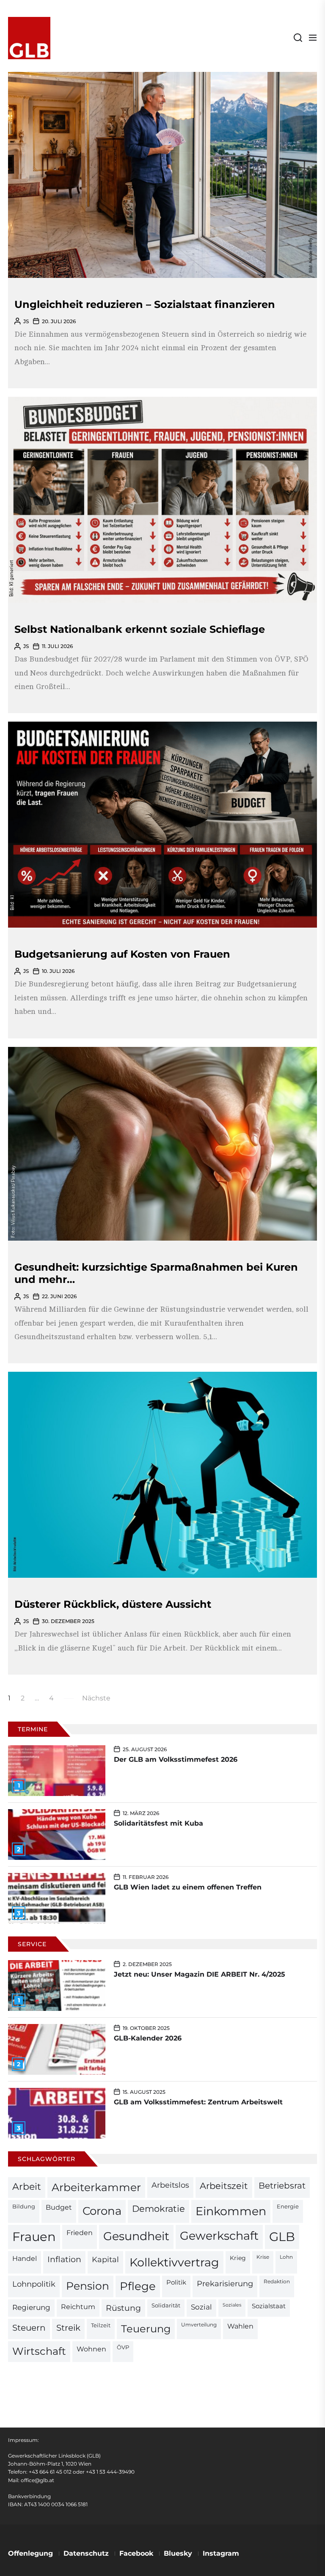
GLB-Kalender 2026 (148, 2038)
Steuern (29, 2328)
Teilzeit (101, 2325)
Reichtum (78, 2307)
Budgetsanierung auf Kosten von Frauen (122, 954)
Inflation (64, 2259)
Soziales (232, 2305)
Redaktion (277, 2282)
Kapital (105, 2259)
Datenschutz (86, 2553)
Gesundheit (136, 2236)
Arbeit (27, 2186)
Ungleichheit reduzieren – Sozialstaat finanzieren (145, 304)
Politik (176, 2282)
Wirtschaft (39, 2351)
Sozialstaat (269, 2306)
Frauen (34, 2237)
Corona (102, 2211)
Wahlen (240, 2326)
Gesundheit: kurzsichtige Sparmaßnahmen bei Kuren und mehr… (156, 1273)
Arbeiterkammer (96, 2187)
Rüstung (123, 2308)
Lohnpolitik (34, 2284)
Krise (263, 2257)
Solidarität (166, 2305)
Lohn (286, 2257)
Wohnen (91, 2349)
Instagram (221, 2553)
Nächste (96, 1698)
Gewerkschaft (219, 2236)
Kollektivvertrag (174, 2262)
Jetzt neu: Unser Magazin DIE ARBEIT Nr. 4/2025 (200, 1974)
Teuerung (146, 2329)
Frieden (80, 2233)
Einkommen (231, 2211)
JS (26, 321)
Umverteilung (199, 2325)
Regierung (31, 2307)
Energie (288, 2206)
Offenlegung (30, 2553)
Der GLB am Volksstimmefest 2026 (176, 1759)
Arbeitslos (170, 2185)
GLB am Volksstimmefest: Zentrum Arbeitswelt (198, 2102)
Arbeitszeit (224, 2186)
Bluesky (178, 2553)
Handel (25, 2259)
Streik (68, 2328)
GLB (282, 2237)
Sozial (201, 2307)
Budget (59, 2207)
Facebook (136, 2553)
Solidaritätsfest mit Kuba (158, 1823)
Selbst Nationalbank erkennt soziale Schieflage (140, 629)
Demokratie (158, 2209)
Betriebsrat (282, 2186)
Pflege (138, 2286)
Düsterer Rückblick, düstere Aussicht (113, 1604)
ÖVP (123, 2347)
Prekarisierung (225, 2284)
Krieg (238, 2258)
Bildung (24, 2206)
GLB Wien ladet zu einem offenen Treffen (188, 1887)
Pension (88, 2286)
